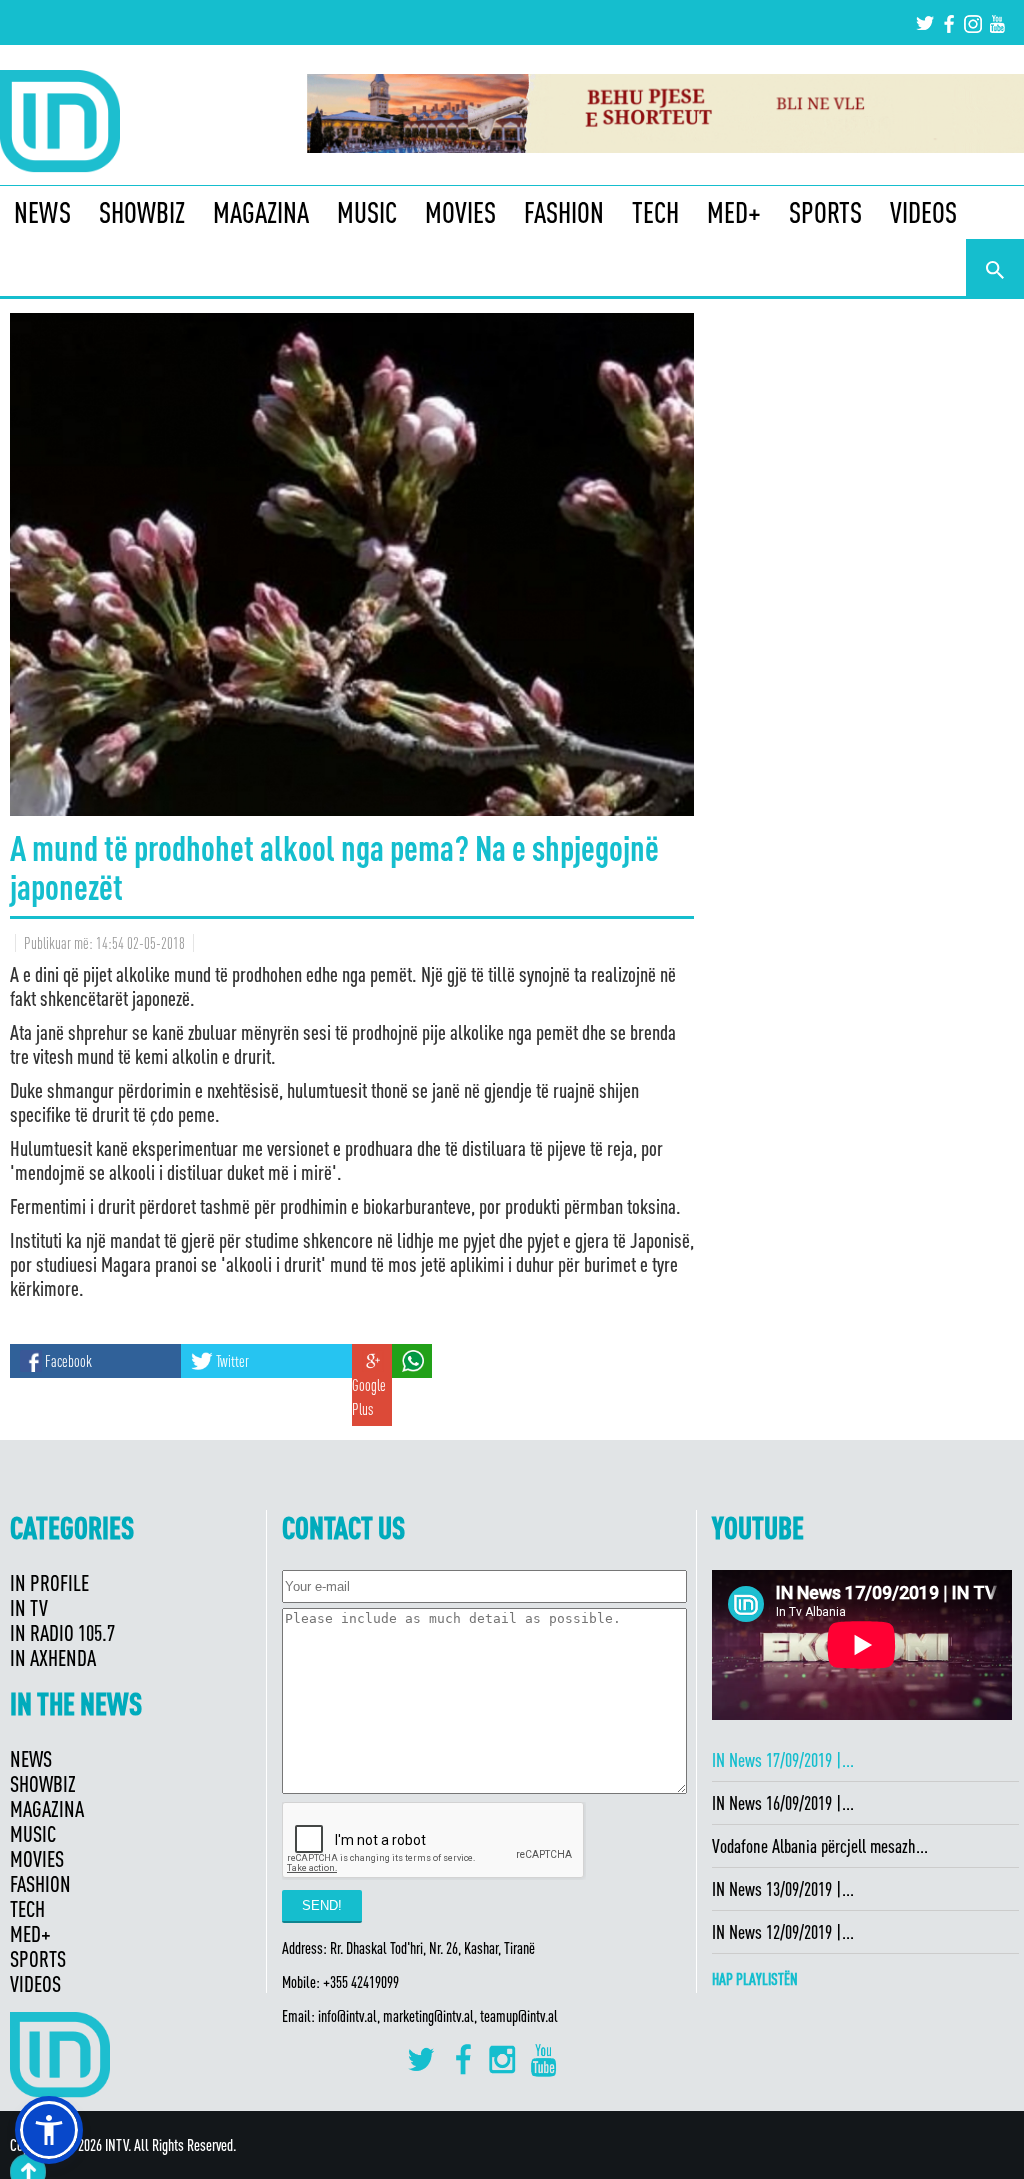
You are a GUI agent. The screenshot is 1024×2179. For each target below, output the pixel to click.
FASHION (564, 212)
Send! (322, 1905)
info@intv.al (347, 2016)
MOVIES (460, 212)
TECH (655, 212)
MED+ (734, 212)
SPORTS (825, 212)
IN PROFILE (49, 1582)
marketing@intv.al (428, 2016)
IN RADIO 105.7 (62, 1632)
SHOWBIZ (142, 212)
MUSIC (367, 212)
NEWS (42, 212)
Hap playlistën (755, 1979)
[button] (49, 2130)
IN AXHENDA (53, 1657)
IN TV (29, 1607)
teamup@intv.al (519, 2016)
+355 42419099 (361, 1982)
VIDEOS (923, 212)
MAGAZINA (261, 212)
